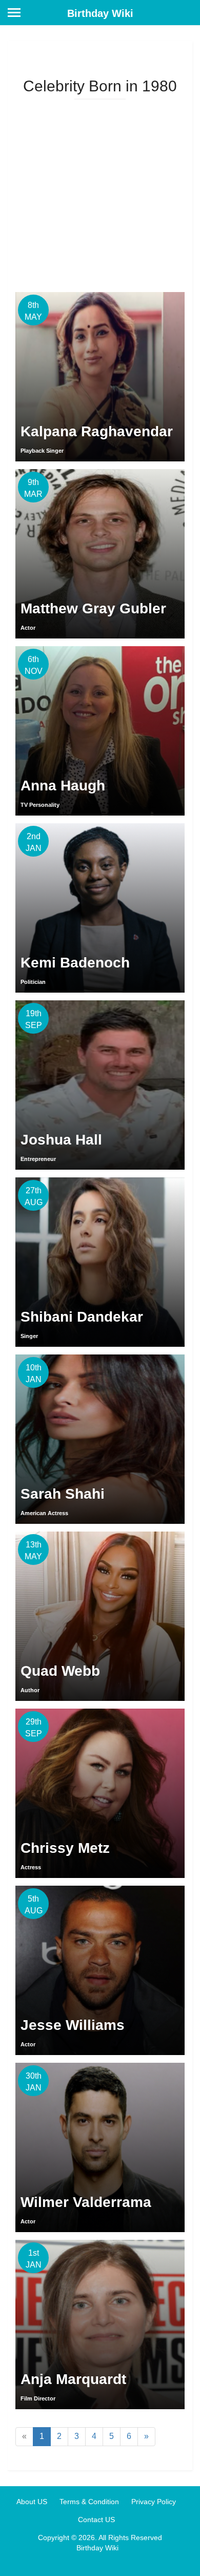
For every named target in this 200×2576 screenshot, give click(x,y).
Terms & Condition (89, 2502)
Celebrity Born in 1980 (100, 86)
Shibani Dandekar (82, 1317)
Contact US (96, 2520)
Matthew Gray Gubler (93, 608)
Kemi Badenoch (75, 963)
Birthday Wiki (100, 13)
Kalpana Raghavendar (97, 431)
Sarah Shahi (63, 1494)
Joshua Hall (61, 1140)
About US (32, 2502)
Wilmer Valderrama (86, 2202)
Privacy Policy (154, 2502)
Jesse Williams (73, 2025)
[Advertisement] (100, 192)
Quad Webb (60, 1671)
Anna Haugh (63, 786)
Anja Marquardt (73, 2379)
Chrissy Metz (65, 1848)
